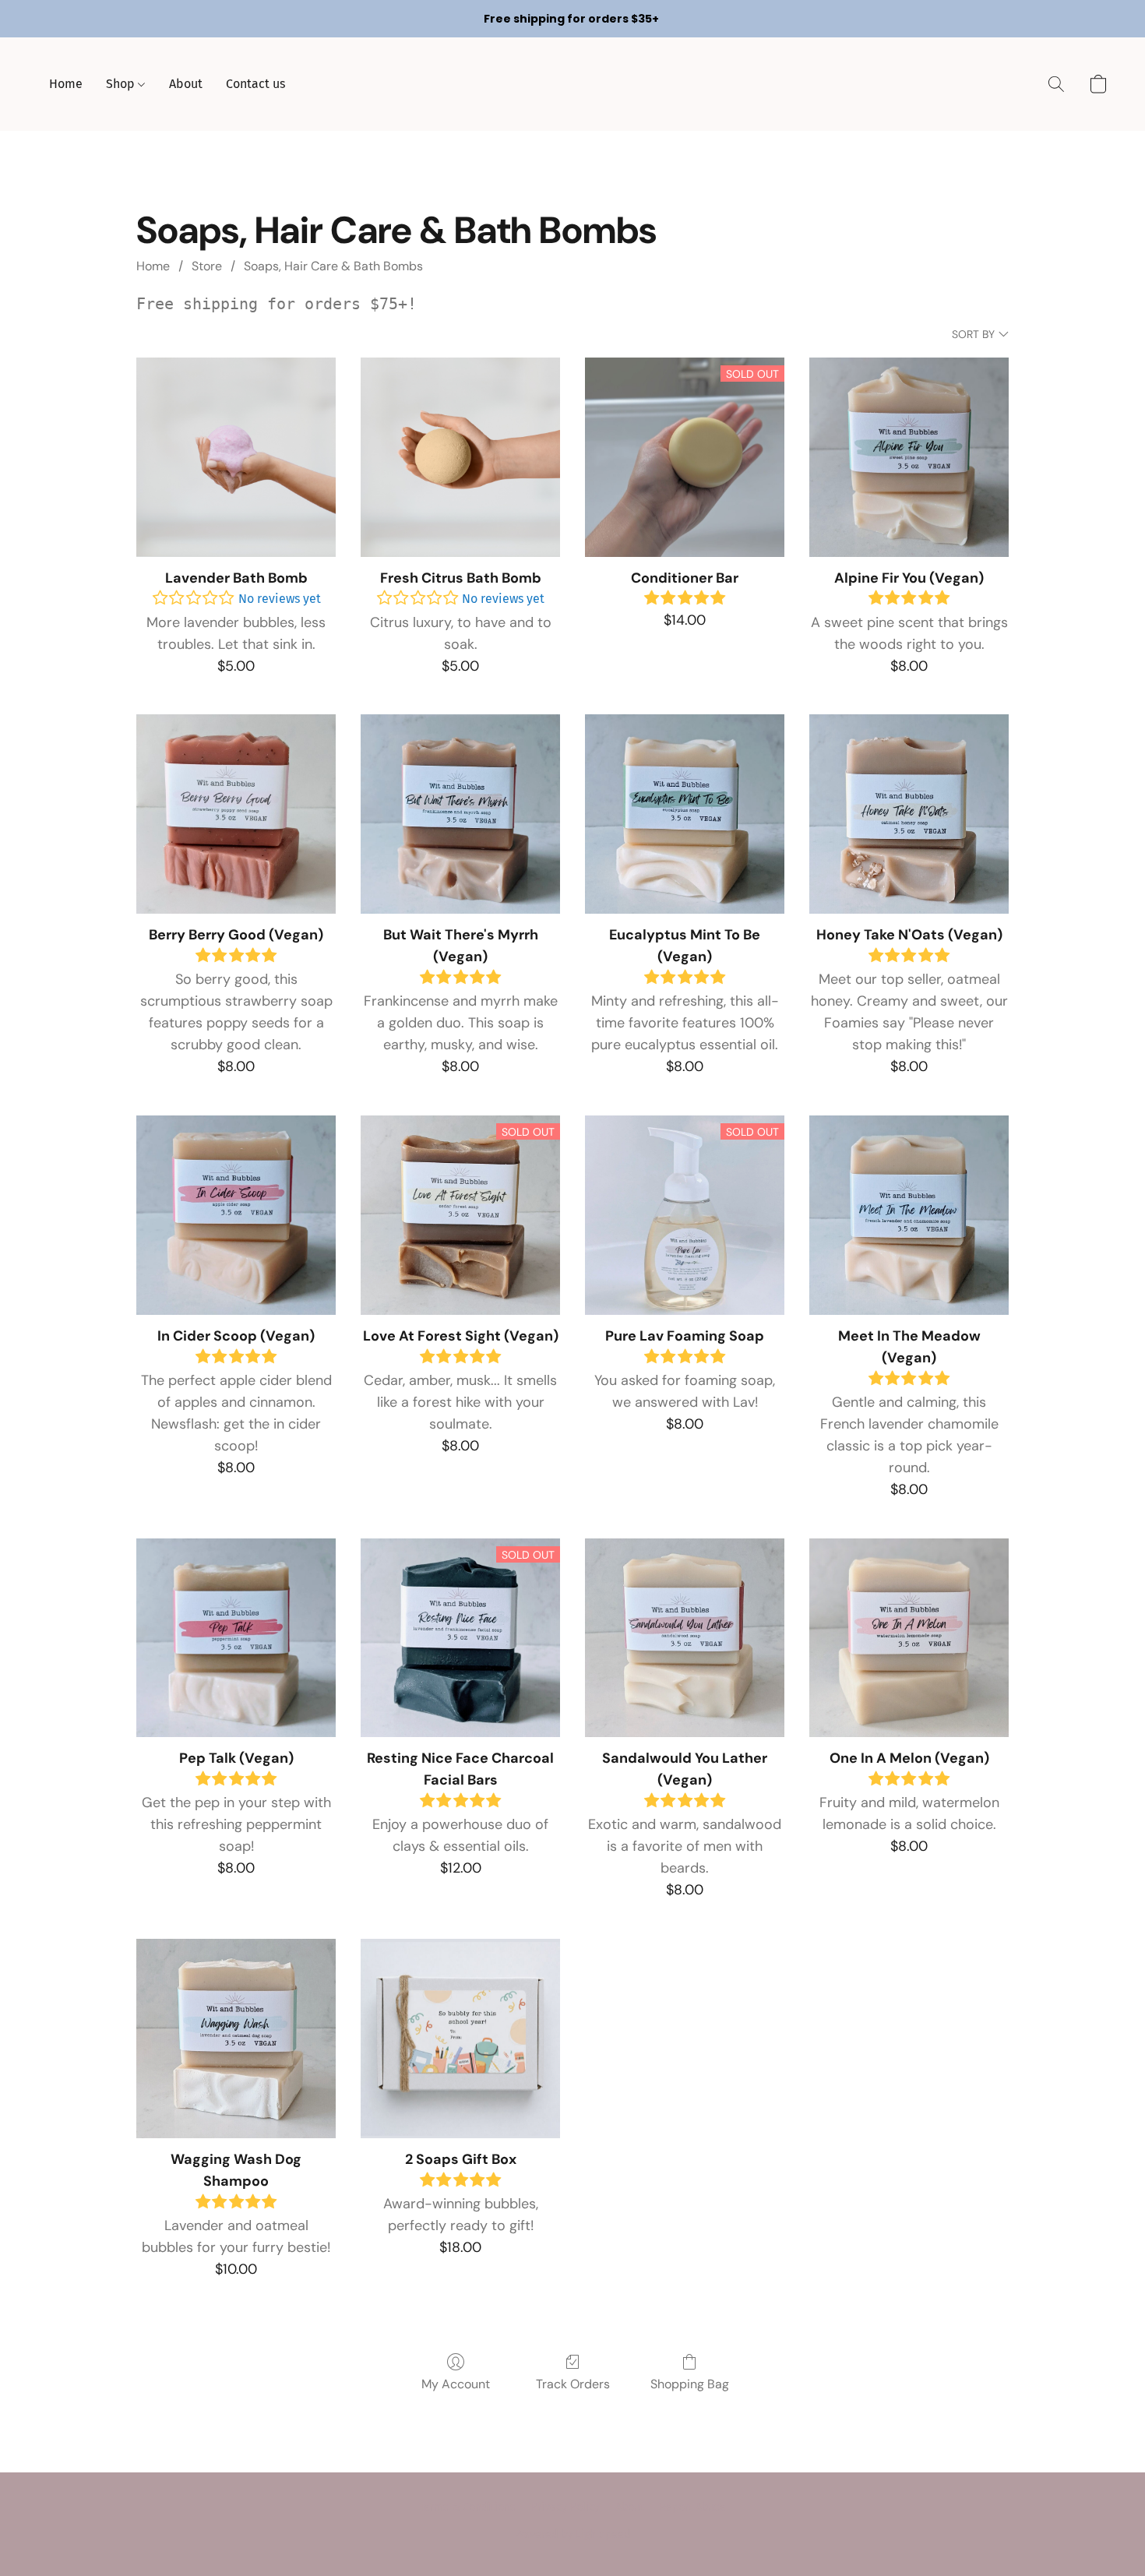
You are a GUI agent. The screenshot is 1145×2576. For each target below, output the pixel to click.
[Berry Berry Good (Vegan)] (236, 814)
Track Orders (573, 2384)
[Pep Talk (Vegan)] (236, 1638)
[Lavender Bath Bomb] (236, 457)
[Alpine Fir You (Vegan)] (909, 457)
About (186, 84)
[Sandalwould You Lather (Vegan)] (685, 1638)
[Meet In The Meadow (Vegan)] (909, 1215)
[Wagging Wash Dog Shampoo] (236, 2039)
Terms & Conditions (467, 2507)
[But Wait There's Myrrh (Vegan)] (460, 814)
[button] (1056, 84)
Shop (122, 84)
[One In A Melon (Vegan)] (909, 1638)
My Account (456, 2384)
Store (207, 266)
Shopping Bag (690, 2384)
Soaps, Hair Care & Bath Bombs (333, 266)
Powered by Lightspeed (572, 2534)
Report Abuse (693, 2507)
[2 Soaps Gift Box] (460, 2039)
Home (66, 84)
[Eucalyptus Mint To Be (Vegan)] (685, 814)
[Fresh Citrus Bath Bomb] (460, 457)
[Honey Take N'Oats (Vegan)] (909, 814)
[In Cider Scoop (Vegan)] (236, 1215)
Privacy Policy (565, 2507)
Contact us (255, 84)
